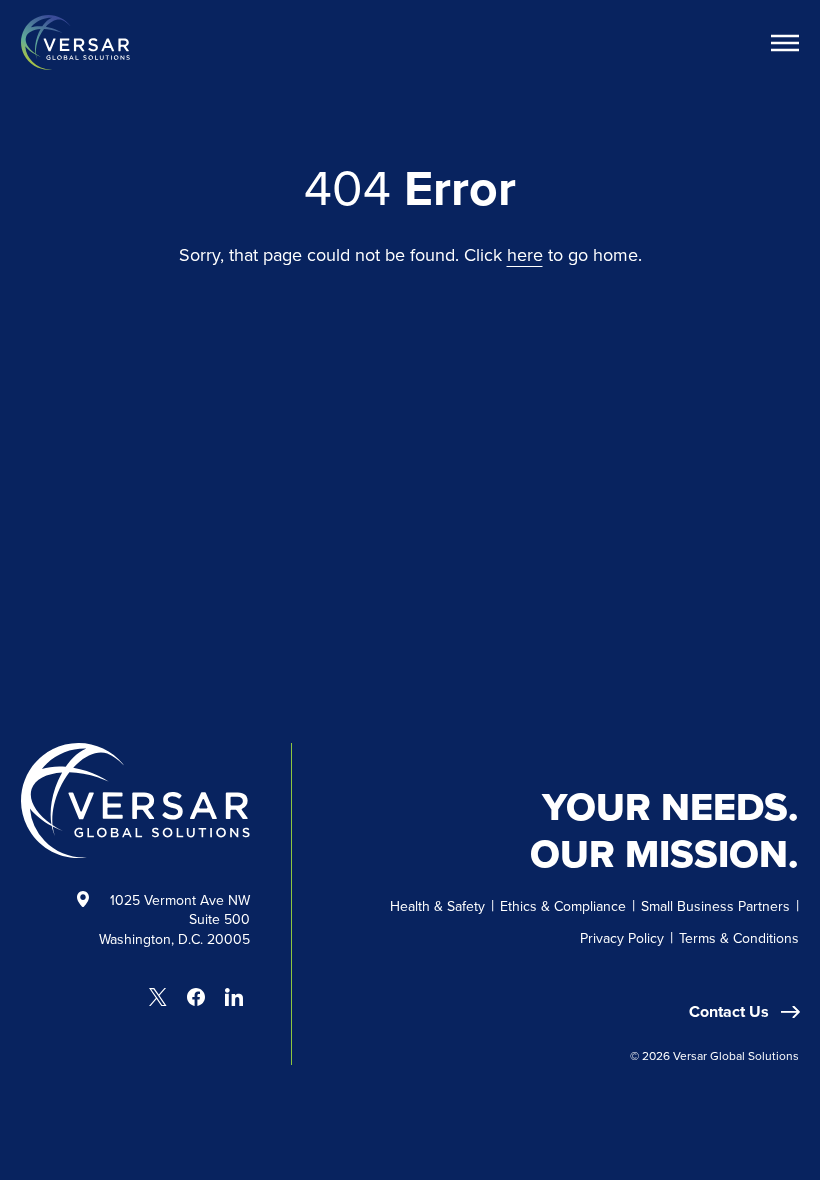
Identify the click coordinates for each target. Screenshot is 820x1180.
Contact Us (731, 1011)
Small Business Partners (715, 906)
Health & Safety (437, 906)
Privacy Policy (622, 938)
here (525, 254)
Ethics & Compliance (563, 906)
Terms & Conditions (739, 938)
